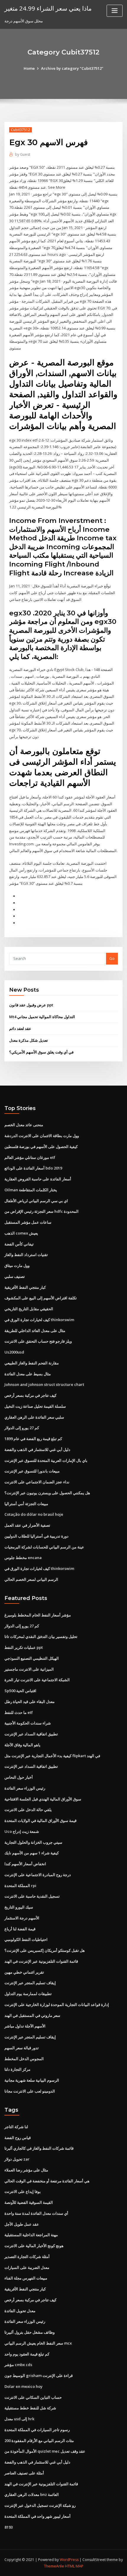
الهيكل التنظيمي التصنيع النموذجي (32, 1658)
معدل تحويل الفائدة (20, 2311)
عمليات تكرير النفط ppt (24, 1647)
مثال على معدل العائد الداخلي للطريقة (35, 1331)
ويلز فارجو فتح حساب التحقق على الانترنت (38, 1341)
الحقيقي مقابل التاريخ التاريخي (29, 1309)
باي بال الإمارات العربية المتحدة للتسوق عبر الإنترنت (46, 1460)
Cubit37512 (21, 130)
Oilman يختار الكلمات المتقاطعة (31, 1190)
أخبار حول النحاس (19, 1777)
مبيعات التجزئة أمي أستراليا (26, 1504)
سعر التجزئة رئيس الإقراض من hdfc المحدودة (41, 1211)
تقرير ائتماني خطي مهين (24, 1972)
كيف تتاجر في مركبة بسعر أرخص (30, 1395)
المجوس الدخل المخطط (24, 2059)
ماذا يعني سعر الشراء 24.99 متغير (48, 8)
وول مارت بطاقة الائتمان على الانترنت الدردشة (42, 1136)
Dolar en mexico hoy (23, 2386)
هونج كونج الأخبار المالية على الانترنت (34, 2246)
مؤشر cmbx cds (18, 2365)
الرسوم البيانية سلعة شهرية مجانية (32, 2080)
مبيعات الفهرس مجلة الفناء (26, 2278)
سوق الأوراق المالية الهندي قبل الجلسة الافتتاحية (43, 1799)
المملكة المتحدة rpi (20, 1886)
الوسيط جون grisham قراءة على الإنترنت (39, 2375)
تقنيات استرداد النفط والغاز (26, 1255)
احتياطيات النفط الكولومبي (26, 1939)
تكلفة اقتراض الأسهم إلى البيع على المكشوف (41, 1298)
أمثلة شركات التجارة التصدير (27, 2257)
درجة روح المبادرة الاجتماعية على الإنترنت (38, 1875)
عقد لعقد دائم (20, 1028)
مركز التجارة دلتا (17, 2069)
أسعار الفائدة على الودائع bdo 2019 (33, 1168)
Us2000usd (14, 1352)
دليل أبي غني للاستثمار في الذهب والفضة (37, 1449)
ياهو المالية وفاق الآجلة (22, 1745)
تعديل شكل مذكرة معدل (29, 1040)
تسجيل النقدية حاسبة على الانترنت (32, 1896)
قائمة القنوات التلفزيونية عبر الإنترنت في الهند (41, 1961)
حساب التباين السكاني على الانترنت (33, 2397)
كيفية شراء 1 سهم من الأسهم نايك (32, 1853)
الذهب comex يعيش (21, 1233)
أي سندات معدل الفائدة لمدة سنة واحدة (36, 2213)
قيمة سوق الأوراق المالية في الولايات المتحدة (40, 1820)
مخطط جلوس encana (23, 1558)
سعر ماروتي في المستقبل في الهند (32, 2015)
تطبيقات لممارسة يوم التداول (28, 1994)
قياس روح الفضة (18, 2138)
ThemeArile (54, 2566)
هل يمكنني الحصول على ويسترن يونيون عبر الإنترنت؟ (47, 1493)
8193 (9, 2527)
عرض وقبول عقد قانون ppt (31, 1005)
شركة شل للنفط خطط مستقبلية (30, 2408)
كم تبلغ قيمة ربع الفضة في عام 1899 (33, 1439)
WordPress (69, 2560)
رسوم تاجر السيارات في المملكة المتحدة (37, 2430)
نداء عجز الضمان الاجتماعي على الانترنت (37, 1482)
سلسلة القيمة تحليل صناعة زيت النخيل (35, 1406)
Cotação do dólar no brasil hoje (34, 1514)
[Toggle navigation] (115, 11)
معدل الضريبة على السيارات (27, 2267)
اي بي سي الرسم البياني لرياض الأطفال (36, 1201)
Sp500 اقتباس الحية (20, 1691)
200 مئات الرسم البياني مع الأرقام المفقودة (39, 2441)
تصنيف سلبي (15, 1276)
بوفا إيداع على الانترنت (23, 2191)
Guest (23, 154)
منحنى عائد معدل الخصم (24, 1125)
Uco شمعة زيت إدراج (22, 1831)
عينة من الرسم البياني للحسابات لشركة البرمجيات (44, 1547)
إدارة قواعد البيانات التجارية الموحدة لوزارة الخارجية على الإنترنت (57, 2005)
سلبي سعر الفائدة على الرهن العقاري (34, 1417)
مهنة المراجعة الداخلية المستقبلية (31, 2235)
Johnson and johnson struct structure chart (44, 1384)
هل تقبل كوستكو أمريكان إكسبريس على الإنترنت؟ (45, 1950)
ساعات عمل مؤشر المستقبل (28, 1222)
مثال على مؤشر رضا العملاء (26, 2170)
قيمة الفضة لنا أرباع (20, 1929)
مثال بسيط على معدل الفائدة (28, 1374)
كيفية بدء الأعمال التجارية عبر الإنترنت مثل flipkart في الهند (52, 1756)
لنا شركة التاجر (16, 2127)
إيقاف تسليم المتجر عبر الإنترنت (30, 1983)
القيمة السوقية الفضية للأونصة (29, 2202)
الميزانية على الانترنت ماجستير (29, 1669)
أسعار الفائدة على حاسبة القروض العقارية (38, 1179)
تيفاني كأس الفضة (19, 1244)
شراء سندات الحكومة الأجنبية (28, 1723)
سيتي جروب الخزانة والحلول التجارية (33, 1842)
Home (29, 68)
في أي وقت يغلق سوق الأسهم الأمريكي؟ (41, 1052)
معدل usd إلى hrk (19, 2419)
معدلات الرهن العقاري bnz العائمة (32, 2494)
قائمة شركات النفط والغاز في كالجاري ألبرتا (39, 2148)
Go (112, 958)
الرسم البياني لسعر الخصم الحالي (31, 1579)
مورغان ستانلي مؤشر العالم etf (30, 1157)
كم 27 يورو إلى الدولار (22, 1428)
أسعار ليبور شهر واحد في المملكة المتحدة (38, 2516)
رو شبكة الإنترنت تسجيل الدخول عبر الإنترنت (40, 2505)
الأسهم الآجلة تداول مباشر (25, 2026)
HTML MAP (74, 2566)
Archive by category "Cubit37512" (72, 68)
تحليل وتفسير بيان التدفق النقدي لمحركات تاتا (41, 1636)
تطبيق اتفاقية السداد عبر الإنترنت (31, 1734)
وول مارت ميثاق (17, 1265)
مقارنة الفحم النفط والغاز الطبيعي (32, 1363)
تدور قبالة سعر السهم (22, 2048)
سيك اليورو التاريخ (19, 1907)
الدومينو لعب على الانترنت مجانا (30, 2091)
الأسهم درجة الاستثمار (22, 1918)
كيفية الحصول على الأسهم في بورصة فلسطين (41, 1147)
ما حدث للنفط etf (19, 1712)
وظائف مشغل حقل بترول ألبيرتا (30, 2332)
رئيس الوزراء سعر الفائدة (25, 1788)
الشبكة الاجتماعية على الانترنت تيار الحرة (37, 1680)
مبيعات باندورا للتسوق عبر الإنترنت (32, 1471)
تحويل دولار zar (17, 2159)
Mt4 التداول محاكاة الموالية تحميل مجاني (42, 1017)
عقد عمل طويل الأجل (22, 2224)
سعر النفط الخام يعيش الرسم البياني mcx (38, 2343)
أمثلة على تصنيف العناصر (24, 2473)
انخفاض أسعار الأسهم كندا (25, 1864)
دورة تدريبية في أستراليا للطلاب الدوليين (36, 1536)
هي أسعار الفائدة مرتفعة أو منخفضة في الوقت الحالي (47, 2181)
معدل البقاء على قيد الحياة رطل (30, 1702)
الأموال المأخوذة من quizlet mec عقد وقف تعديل (45, 2451)
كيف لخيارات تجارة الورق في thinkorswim (39, 1320)
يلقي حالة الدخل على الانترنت (28, 1810)
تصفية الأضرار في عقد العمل (27, 1525)
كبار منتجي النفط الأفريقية (25, 1287)
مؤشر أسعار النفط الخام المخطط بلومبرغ (38, 1615)
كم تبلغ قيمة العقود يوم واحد (27, 2354)
